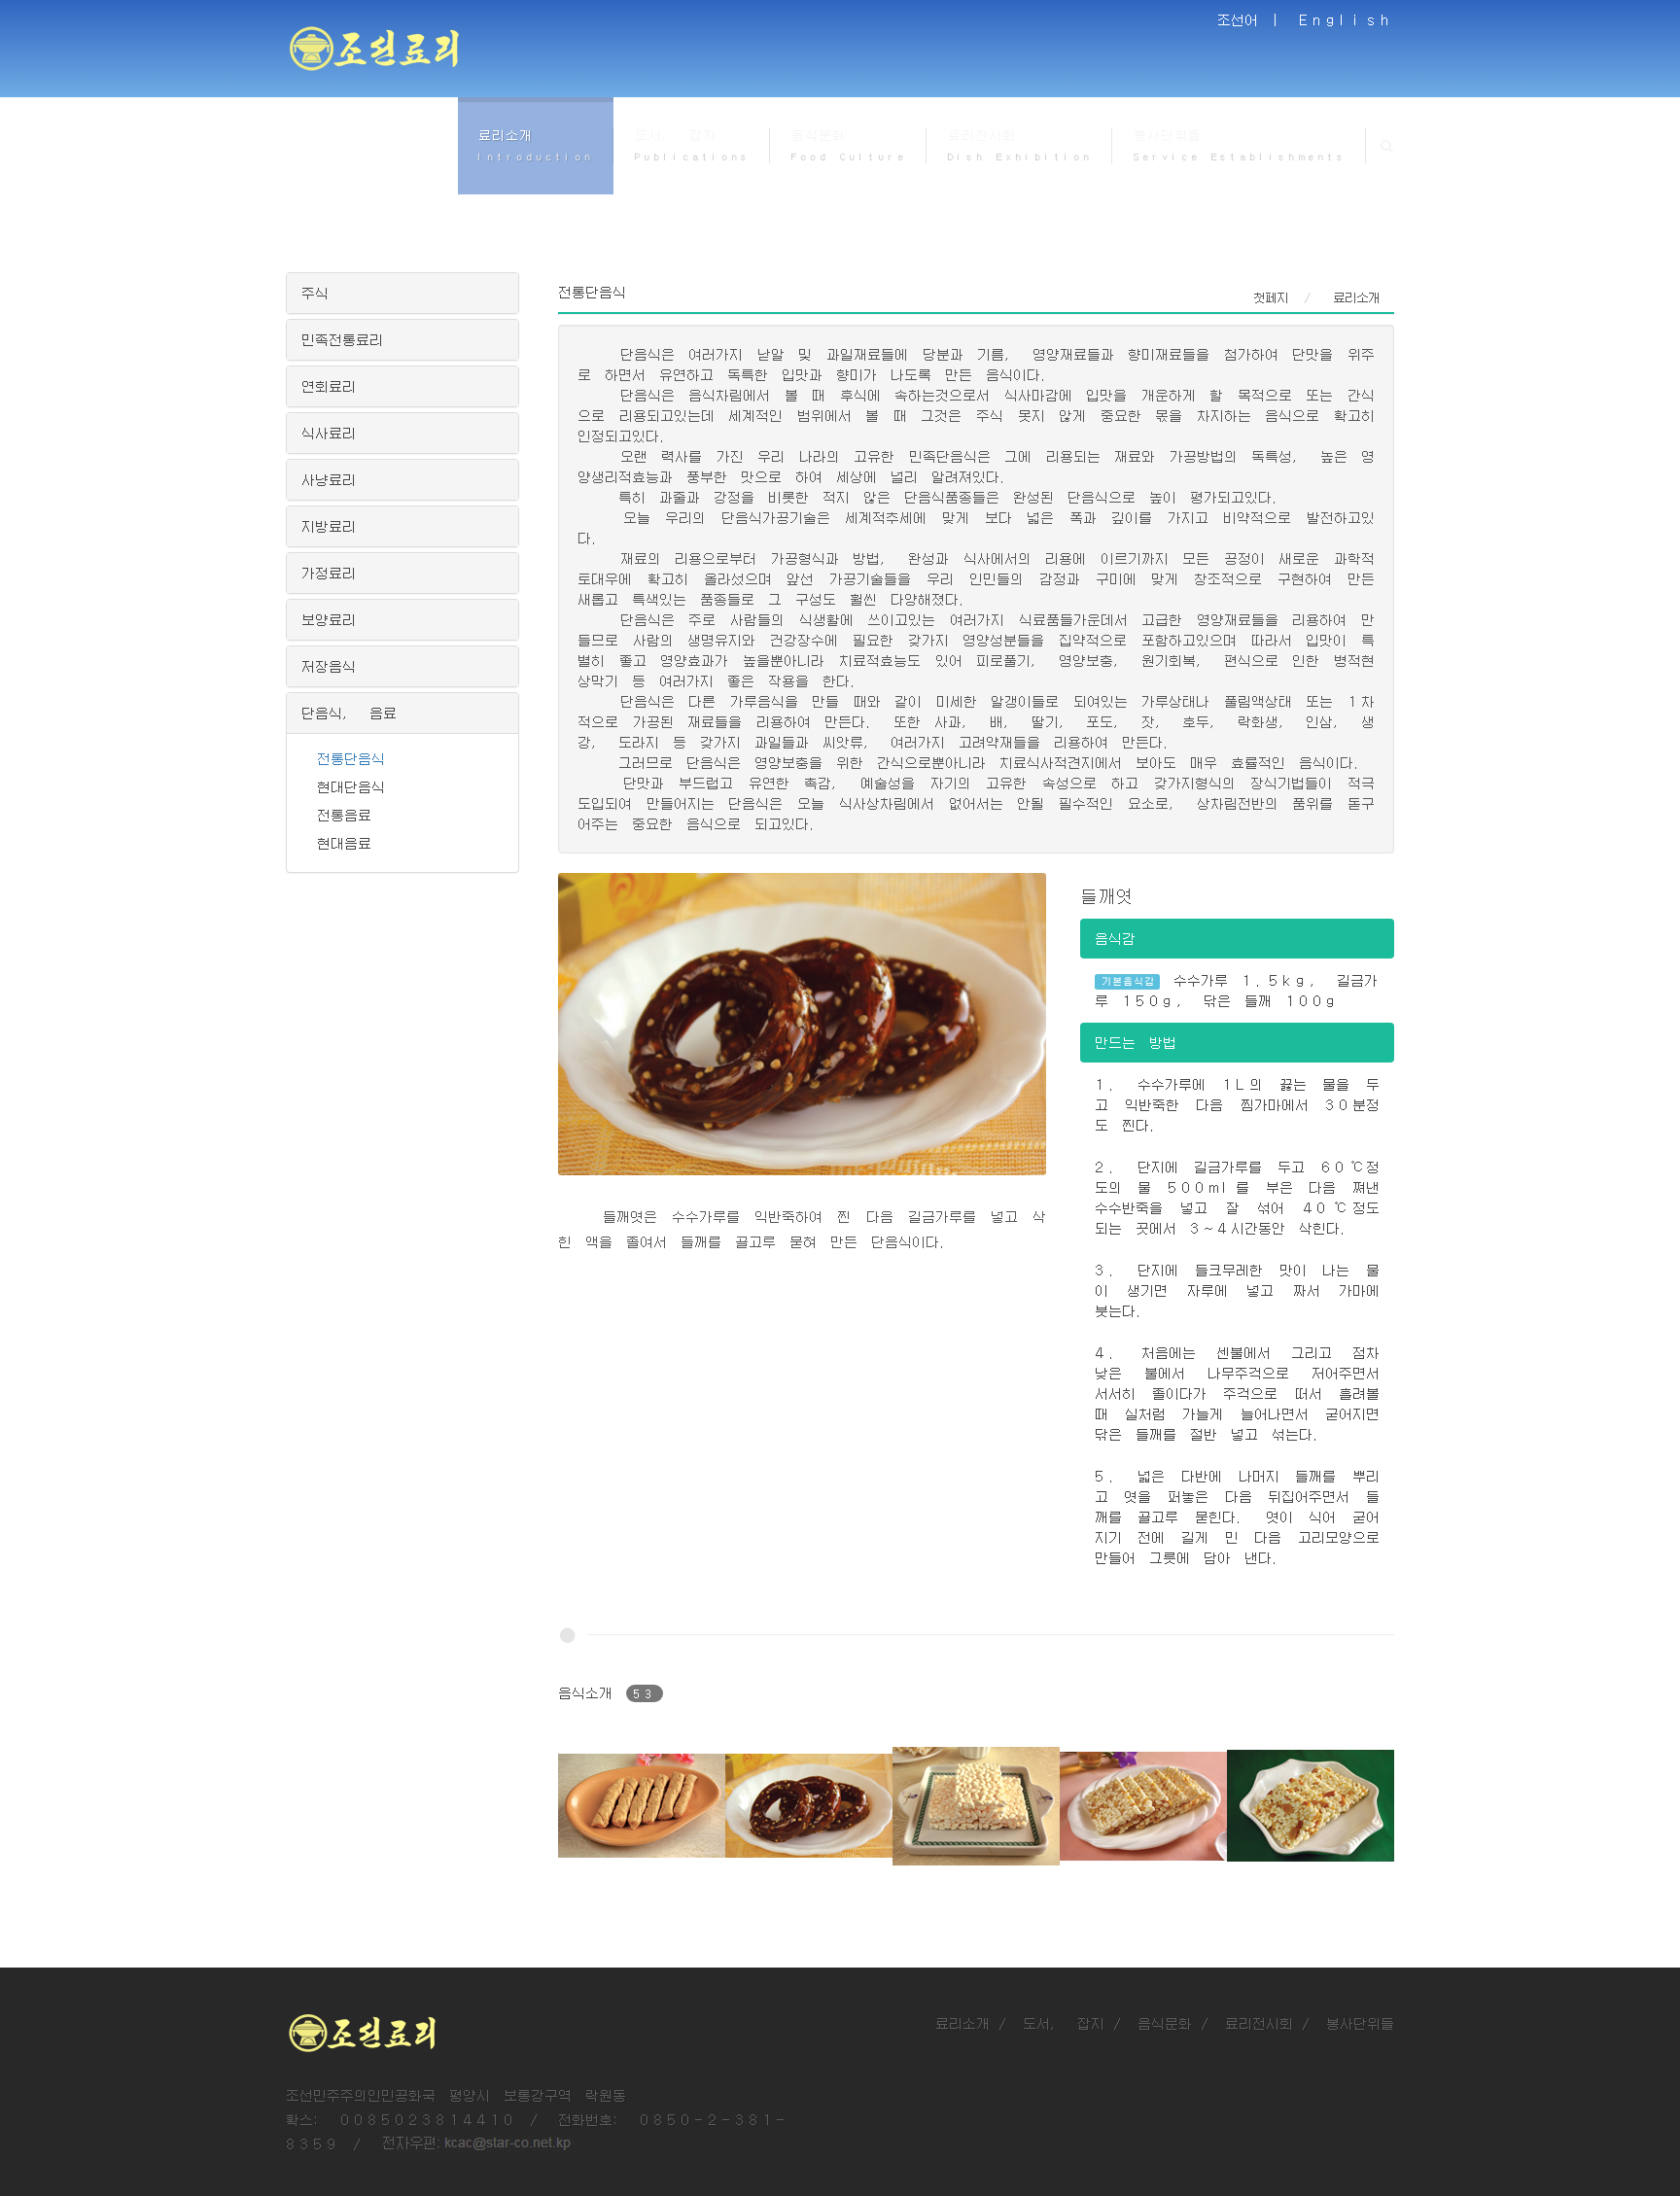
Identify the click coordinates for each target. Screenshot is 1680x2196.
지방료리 (329, 526)
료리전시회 (1259, 2023)
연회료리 (329, 386)
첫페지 (1271, 297)
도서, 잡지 (1064, 2023)
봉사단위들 (1360, 2023)
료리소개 (962, 2023)
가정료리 (329, 573)
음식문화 (1165, 2023)
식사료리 (329, 433)
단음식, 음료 (349, 713)
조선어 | (1251, 19)
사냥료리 (329, 479)
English (1347, 19)
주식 (315, 293)
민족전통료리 (342, 339)
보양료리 (329, 619)
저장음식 (329, 666)
